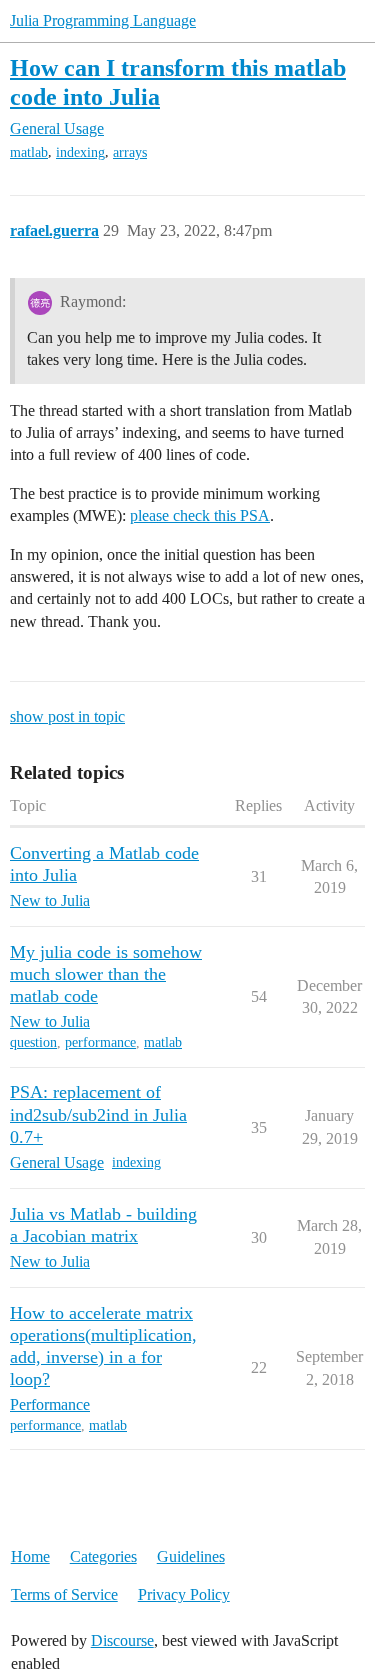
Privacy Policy (184, 1594)
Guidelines (191, 1556)
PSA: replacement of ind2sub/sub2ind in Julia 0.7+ (98, 1114)
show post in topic (67, 716)
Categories (103, 1556)
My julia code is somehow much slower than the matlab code (106, 974)
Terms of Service (64, 1594)
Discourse (122, 1640)
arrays (130, 152)
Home (30, 1556)
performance (100, 1042)
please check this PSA (200, 515)
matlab (29, 152)
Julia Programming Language (103, 20)
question (33, 1042)
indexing (80, 152)
